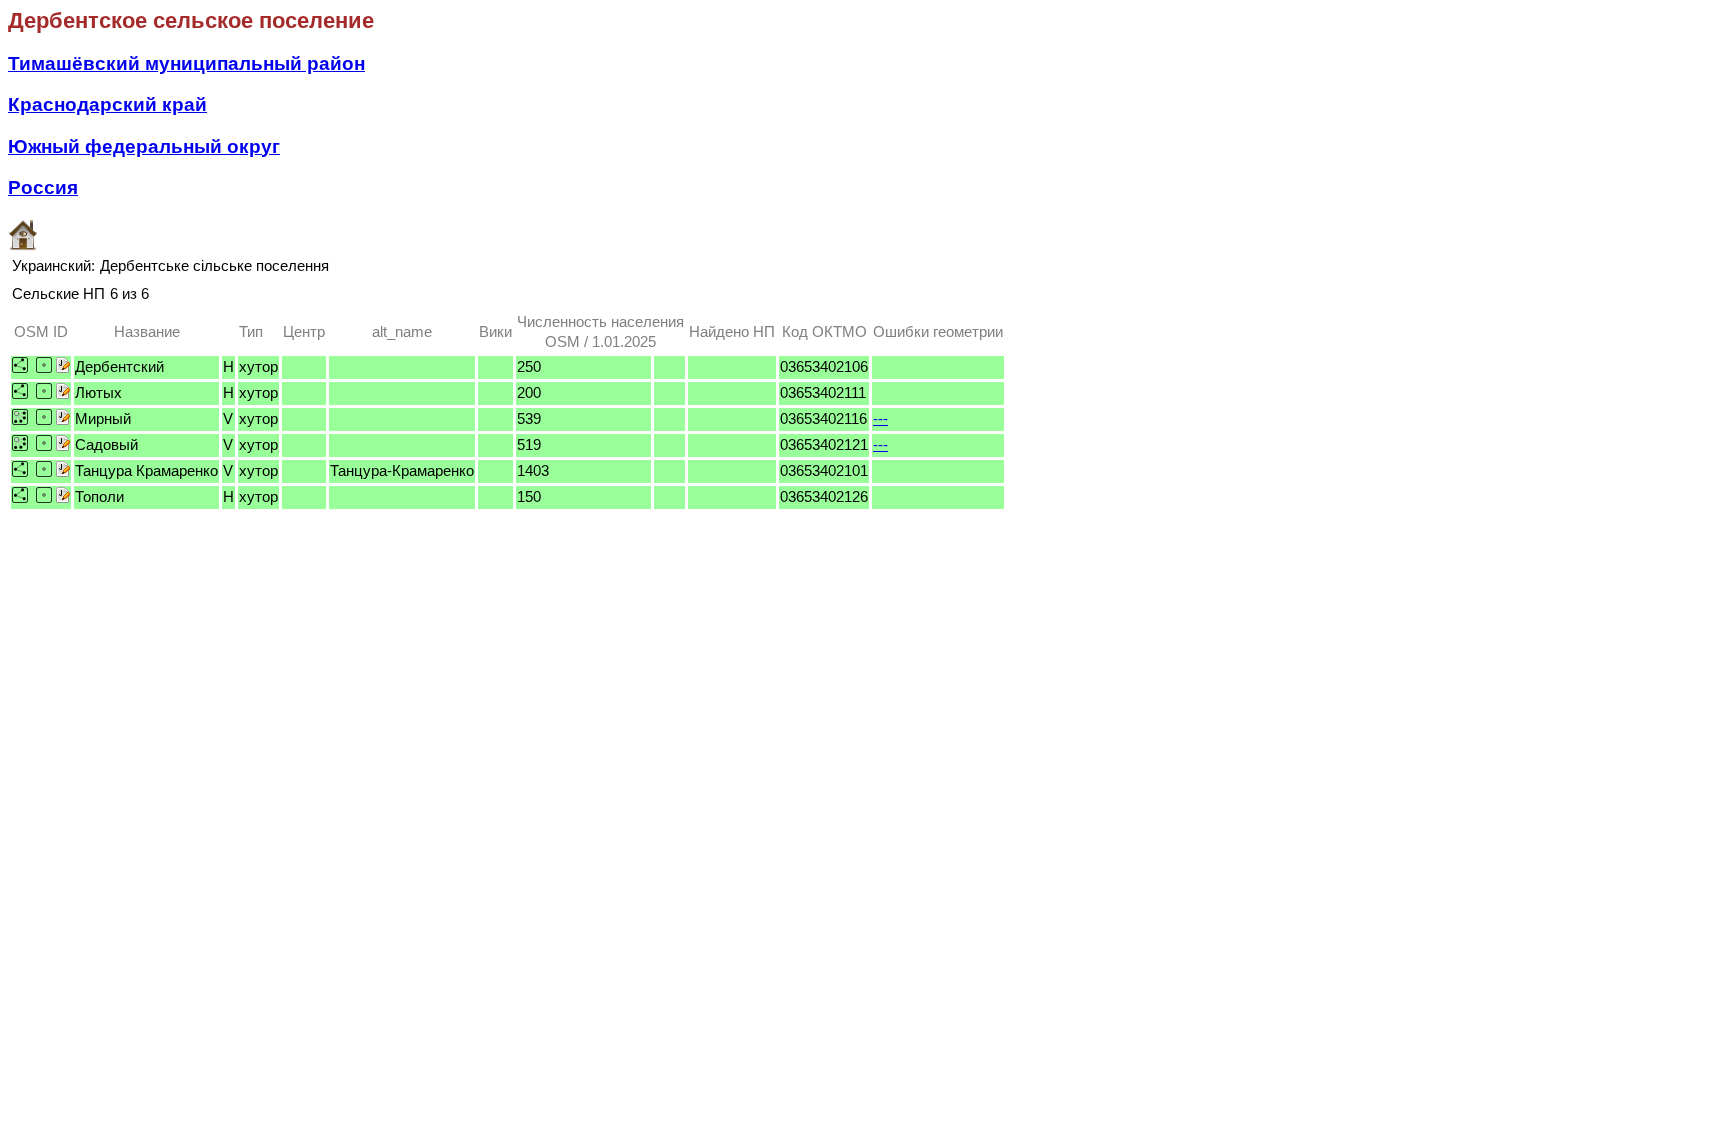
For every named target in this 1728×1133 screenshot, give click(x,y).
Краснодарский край (107, 104)
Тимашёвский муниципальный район (186, 63)
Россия (43, 187)
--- (880, 418)
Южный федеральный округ (144, 146)
